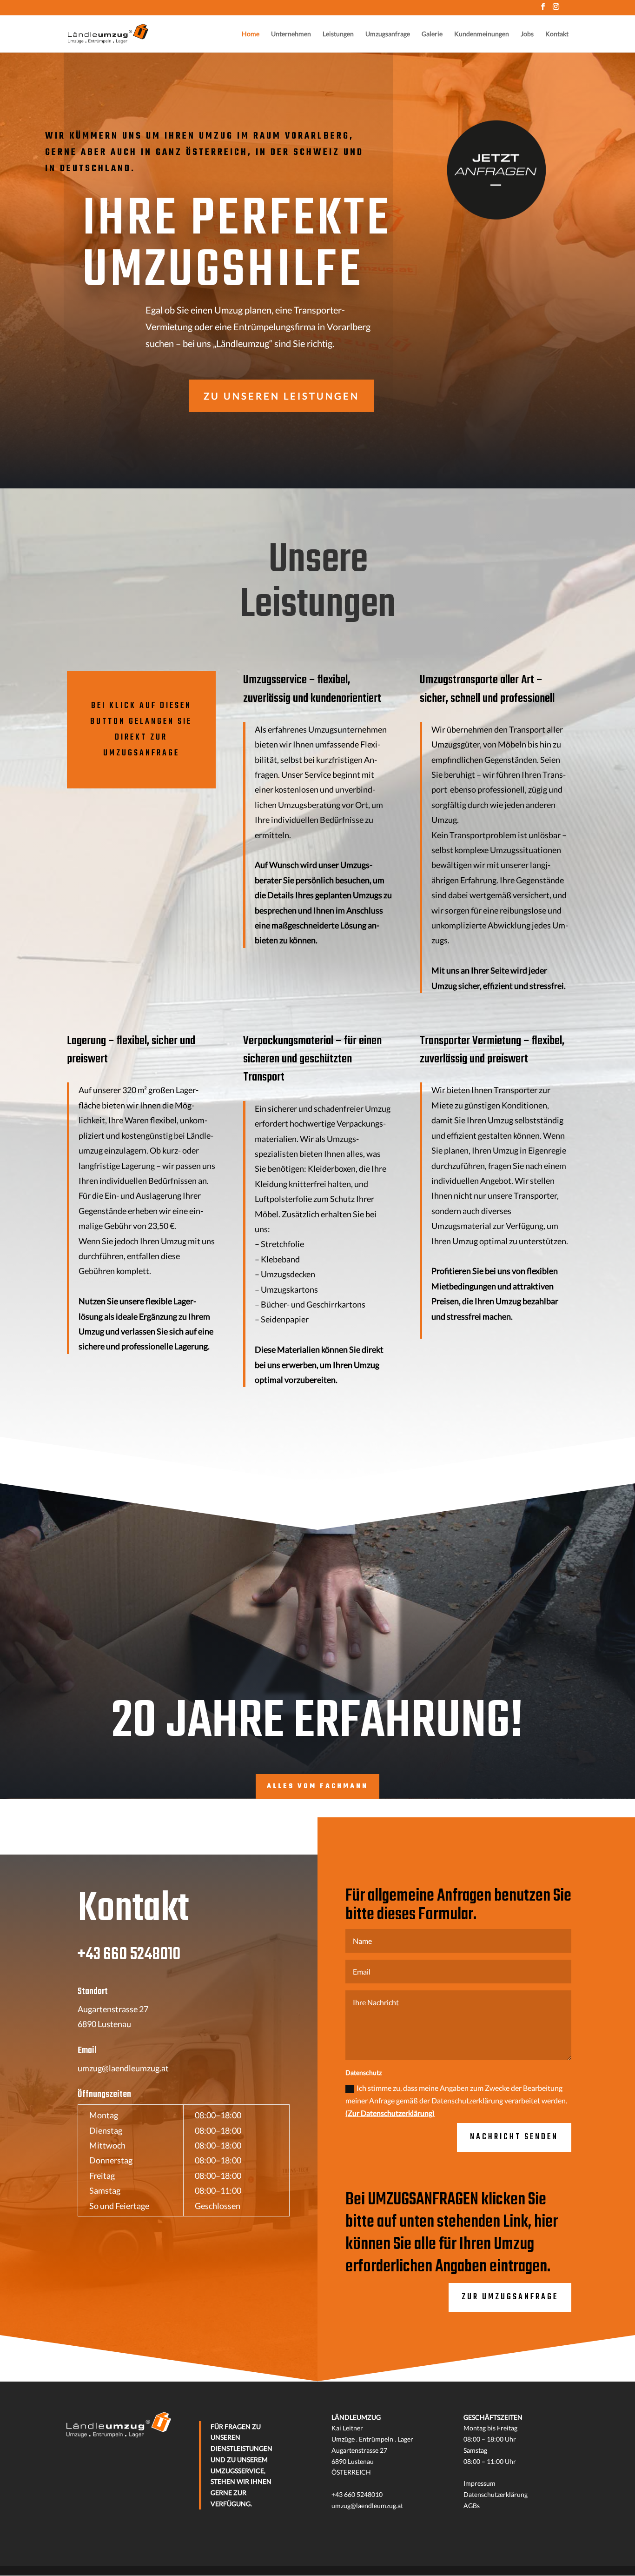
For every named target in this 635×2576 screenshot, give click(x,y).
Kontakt (557, 34)
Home (251, 34)
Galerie (432, 34)
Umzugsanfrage (388, 34)
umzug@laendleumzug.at (123, 2068)
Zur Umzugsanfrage (510, 2297)
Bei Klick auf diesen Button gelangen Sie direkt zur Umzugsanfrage (141, 730)
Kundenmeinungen (482, 34)
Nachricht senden (514, 2137)
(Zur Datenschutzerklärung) (390, 2113)
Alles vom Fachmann (317, 1786)
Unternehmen (291, 34)
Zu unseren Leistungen (281, 396)
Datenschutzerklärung (496, 2494)
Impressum (480, 2483)
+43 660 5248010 (129, 1955)
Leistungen (338, 34)
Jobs (527, 34)
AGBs (472, 2506)
